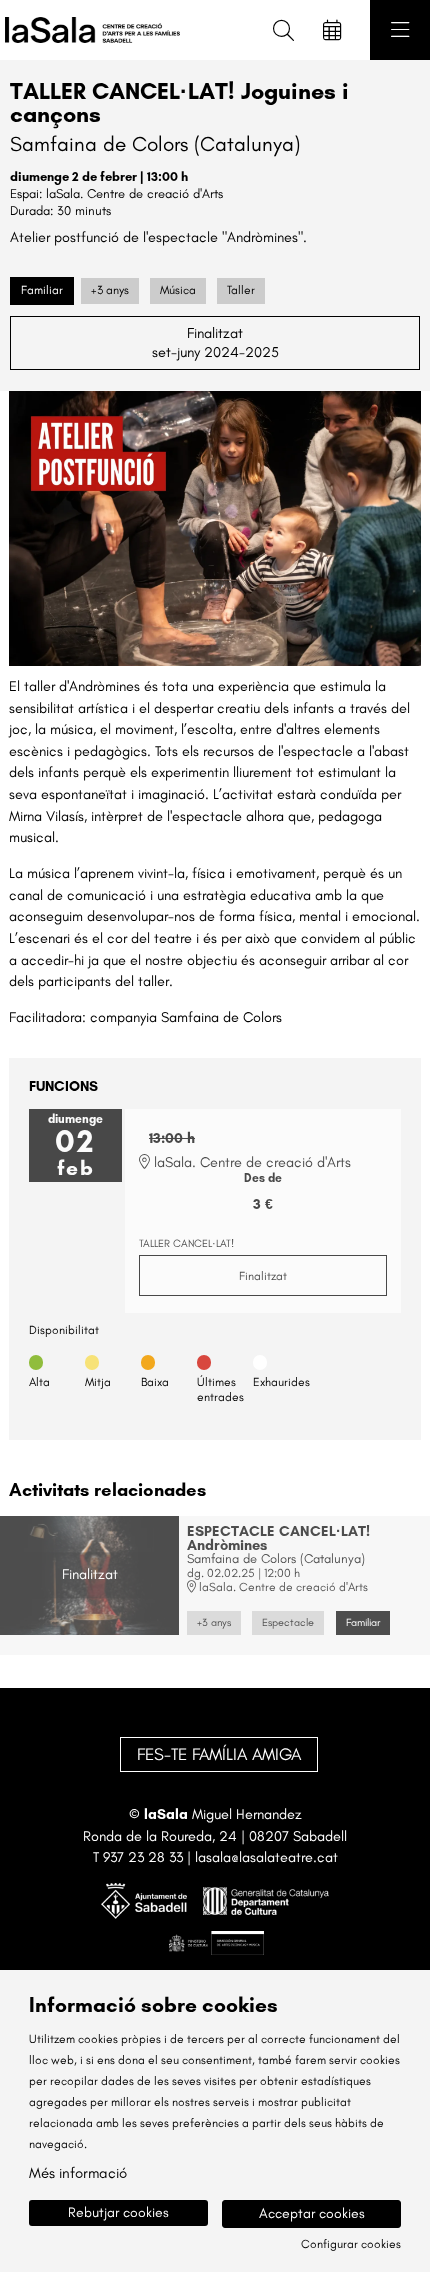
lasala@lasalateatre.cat (266, 1857)
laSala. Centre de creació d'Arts (134, 193)
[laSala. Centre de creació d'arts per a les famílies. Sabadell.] (87, 30)
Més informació (78, 2173)
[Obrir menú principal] (400, 30)
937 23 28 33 (143, 1857)
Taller (241, 290)
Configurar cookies (351, 2244)
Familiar (42, 290)
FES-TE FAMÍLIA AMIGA (219, 1754)
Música (178, 290)
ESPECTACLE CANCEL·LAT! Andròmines (278, 1538)
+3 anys (110, 290)
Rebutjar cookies (118, 2212)
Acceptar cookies (312, 2213)
